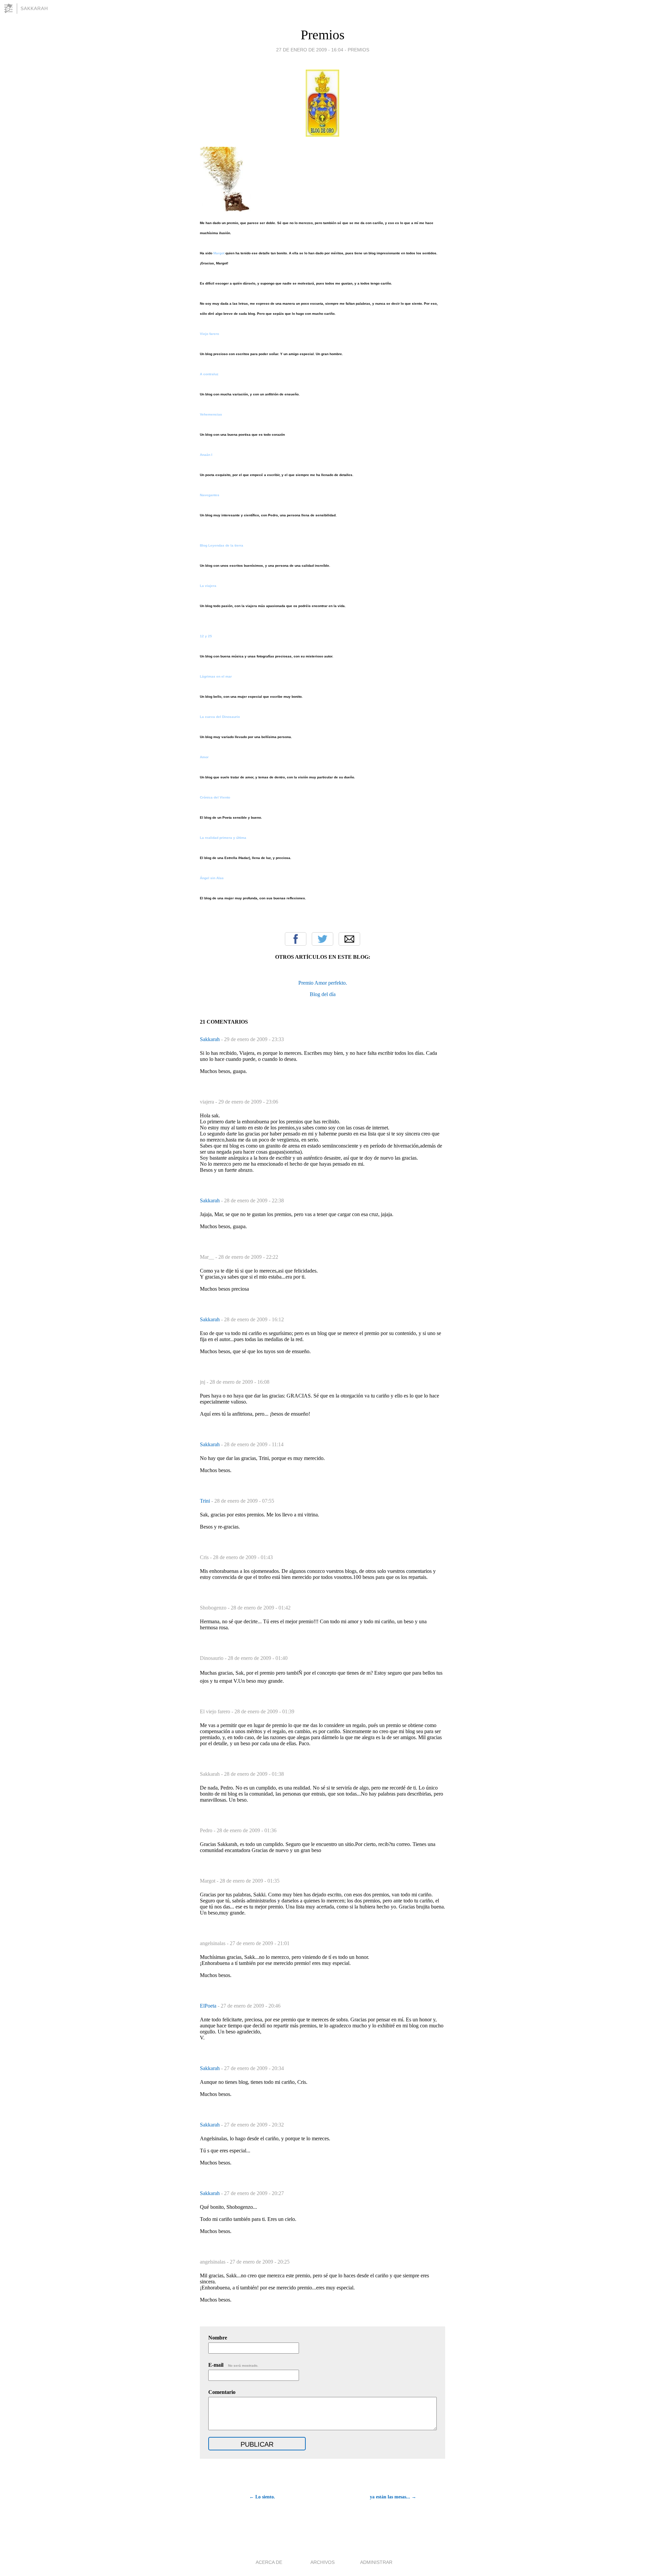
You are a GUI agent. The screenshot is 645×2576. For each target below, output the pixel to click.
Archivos (322, 2562)
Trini (206, 1501)
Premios (323, 35)
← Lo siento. (262, 2497)
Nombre (218, 2338)
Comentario (222, 2392)
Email (349, 939)
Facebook (296, 939)
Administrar (376, 2562)
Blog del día (323, 994)
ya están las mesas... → (393, 2497)
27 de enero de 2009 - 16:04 (310, 50)
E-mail (233, 2365)
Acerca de (269, 2562)
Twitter (322, 939)
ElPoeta (209, 2006)
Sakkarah (34, 8)
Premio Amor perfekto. (323, 983)
